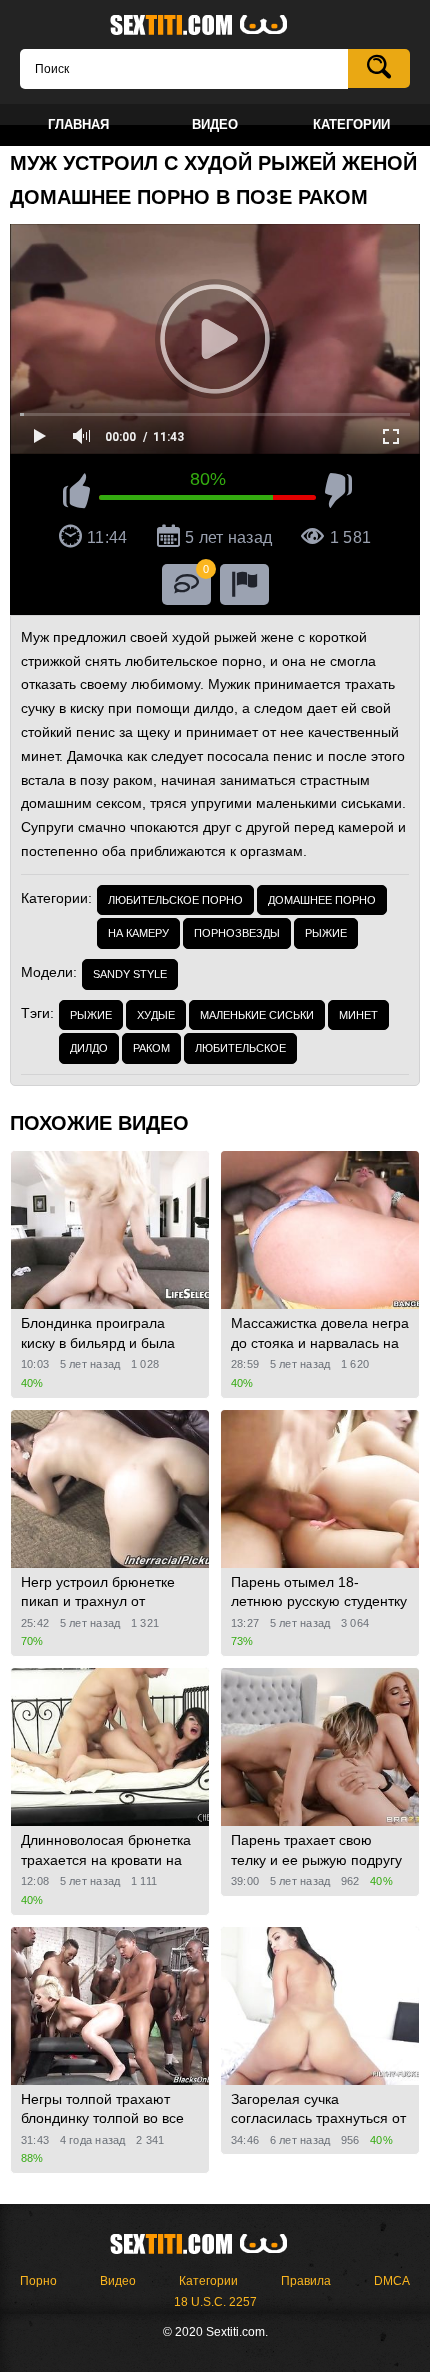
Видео (118, 2281)
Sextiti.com (215, 26)
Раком (151, 1048)
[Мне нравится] (76, 494)
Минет (358, 1015)
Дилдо (89, 1048)
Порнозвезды (237, 933)
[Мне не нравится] (338, 494)
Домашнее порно (322, 900)
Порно (38, 2281)
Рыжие (326, 933)
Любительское (240, 1048)
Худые (156, 1015)
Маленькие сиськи (257, 1015)
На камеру (138, 933)
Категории (208, 2281)
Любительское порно (175, 900)
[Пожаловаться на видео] (244, 584)
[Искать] (379, 68)
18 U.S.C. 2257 (215, 2302)
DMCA (392, 2281)
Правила (306, 2281)
